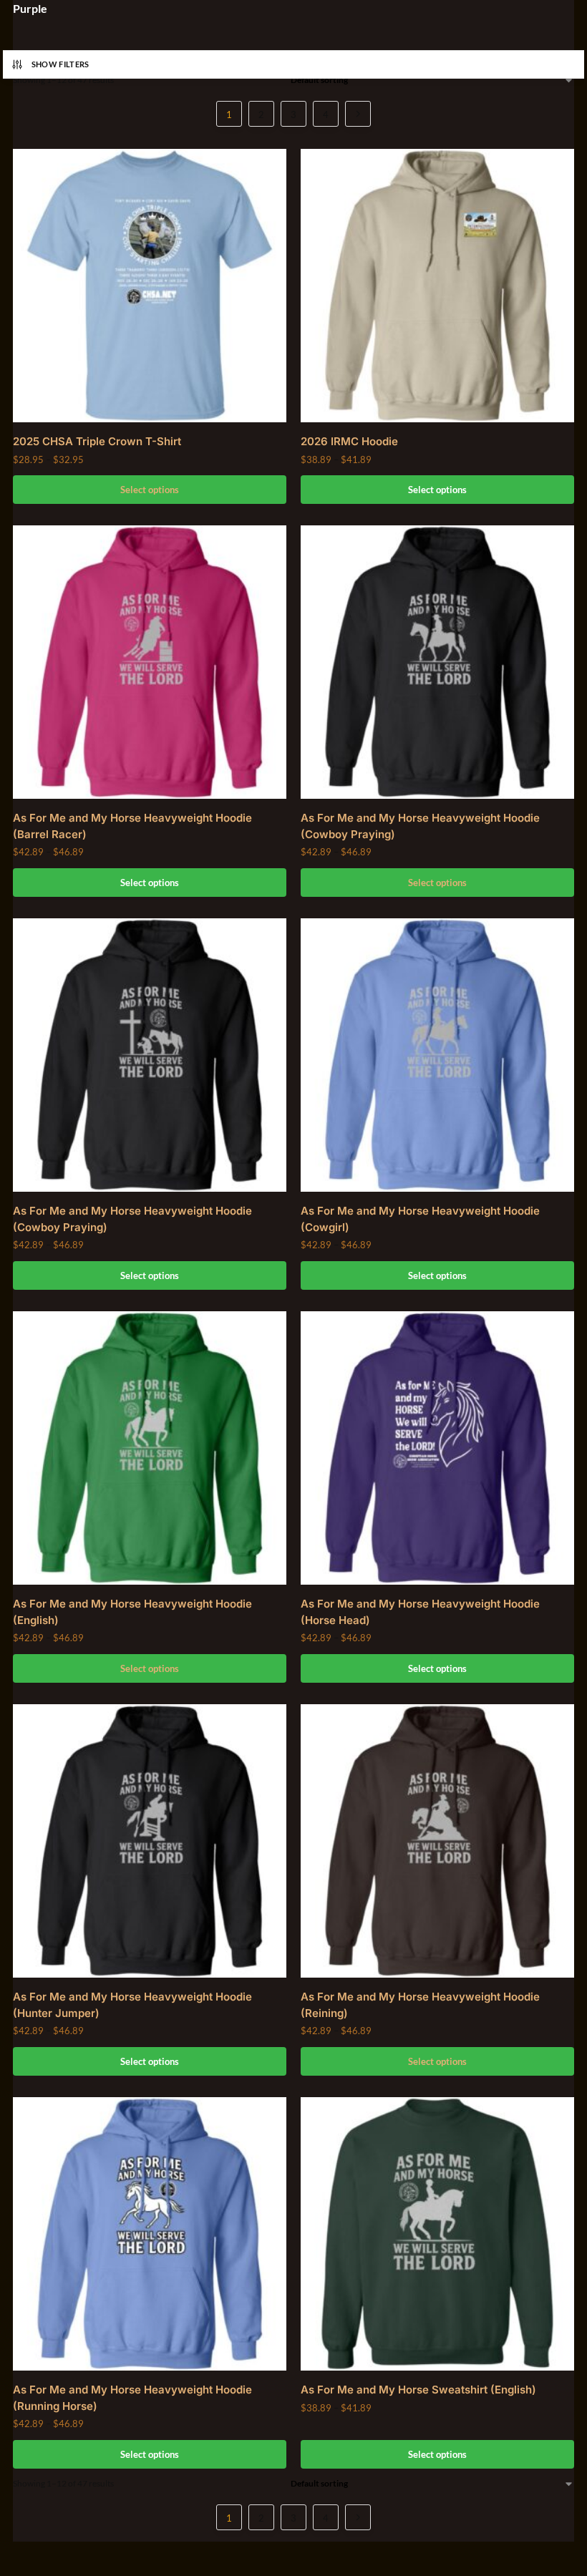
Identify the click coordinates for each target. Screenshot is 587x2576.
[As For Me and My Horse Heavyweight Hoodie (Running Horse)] (150, 2234)
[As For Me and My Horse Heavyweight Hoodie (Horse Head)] (437, 1448)
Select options (150, 490)
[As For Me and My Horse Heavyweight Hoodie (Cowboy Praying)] (437, 662)
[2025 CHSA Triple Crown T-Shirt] (150, 286)
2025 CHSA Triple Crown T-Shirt (97, 441)
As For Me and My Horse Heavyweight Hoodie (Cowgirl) (420, 1219)
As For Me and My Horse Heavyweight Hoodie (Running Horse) (132, 2398)
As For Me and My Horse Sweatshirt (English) (418, 2390)
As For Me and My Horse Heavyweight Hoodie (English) (132, 1612)
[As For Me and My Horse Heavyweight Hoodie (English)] (150, 1448)
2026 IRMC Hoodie (349, 441)
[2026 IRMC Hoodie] (437, 286)
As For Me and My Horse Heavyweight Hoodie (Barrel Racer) (132, 826)
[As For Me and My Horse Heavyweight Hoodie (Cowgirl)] (437, 1055)
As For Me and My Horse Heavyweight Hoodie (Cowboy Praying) (420, 826)
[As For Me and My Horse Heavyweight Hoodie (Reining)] (437, 1841)
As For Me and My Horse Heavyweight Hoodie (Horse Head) (420, 1612)
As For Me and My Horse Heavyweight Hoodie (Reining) (420, 2005)
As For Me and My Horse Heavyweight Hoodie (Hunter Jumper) (132, 2005)
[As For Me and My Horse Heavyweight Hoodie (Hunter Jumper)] (150, 1841)
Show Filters (60, 64)
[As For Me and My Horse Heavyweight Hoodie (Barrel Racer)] (150, 662)
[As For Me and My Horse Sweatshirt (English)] (437, 2234)
